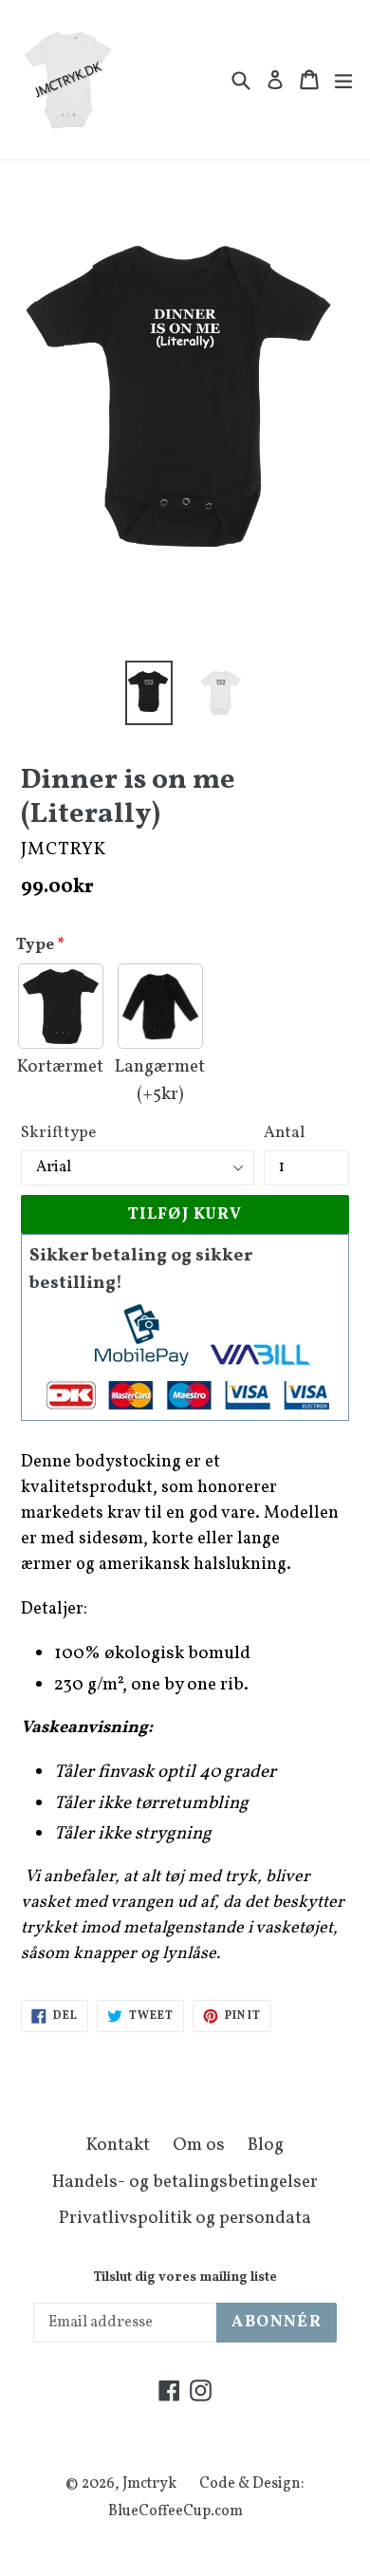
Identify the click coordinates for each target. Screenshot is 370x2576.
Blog (266, 2145)
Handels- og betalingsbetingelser (185, 2182)
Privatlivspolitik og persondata (185, 2218)
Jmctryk (149, 2484)
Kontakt (118, 2145)
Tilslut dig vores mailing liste (185, 2278)
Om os (199, 2145)
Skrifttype (58, 1133)
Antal (284, 1133)
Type (35, 945)
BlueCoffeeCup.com (176, 2511)
